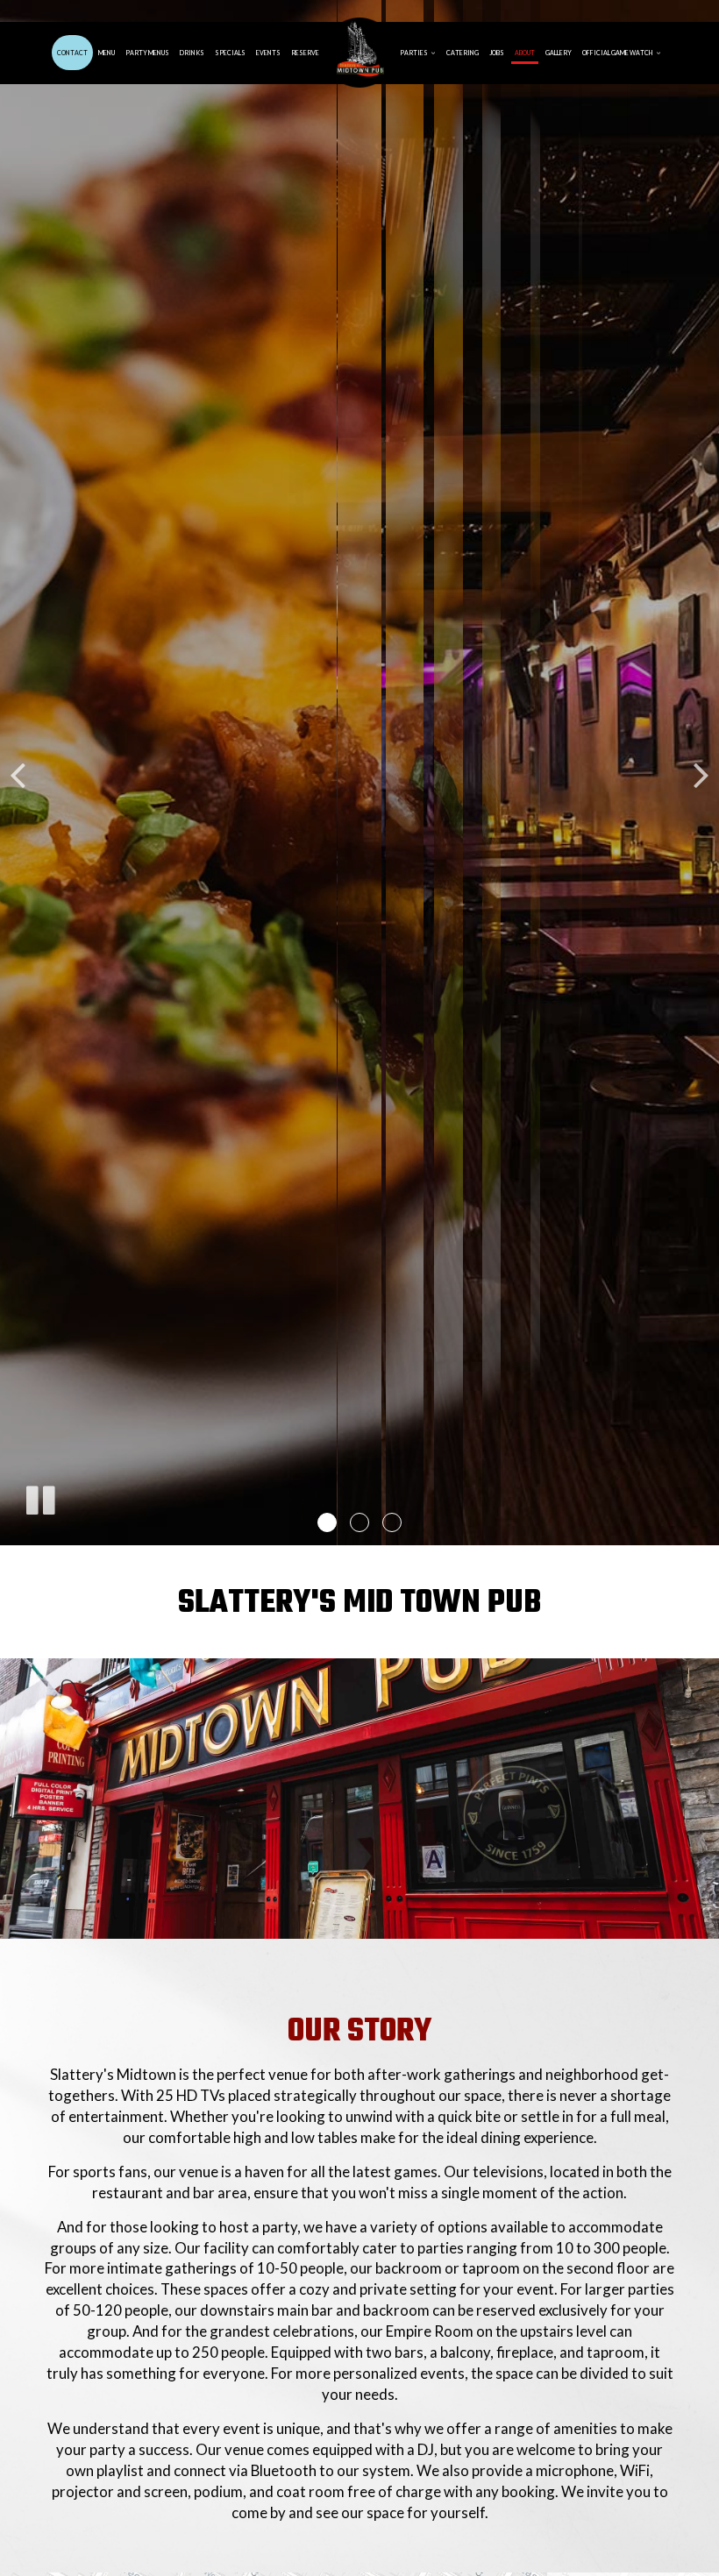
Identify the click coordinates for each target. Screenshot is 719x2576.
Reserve (305, 53)
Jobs (497, 53)
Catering (463, 53)
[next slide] (701, 773)
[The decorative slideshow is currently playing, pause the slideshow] (39, 1497)
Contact (72, 53)
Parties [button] (414, 53)
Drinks (192, 53)
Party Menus (147, 53)
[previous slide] (18, 773)
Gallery (559, 53)
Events (268, 53)
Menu (107, 53)
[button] (327, 1522)
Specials (230, 53)
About (525, 53)
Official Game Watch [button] (618, 53)
